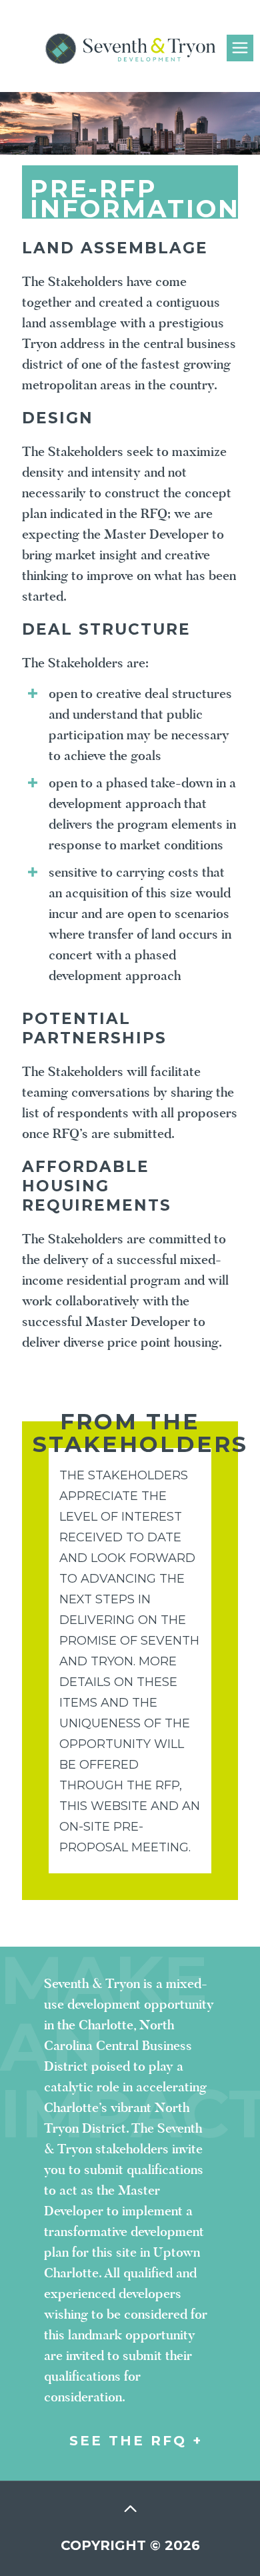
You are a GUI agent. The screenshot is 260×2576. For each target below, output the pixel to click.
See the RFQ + (136, 2441)
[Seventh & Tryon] (130, 28)
